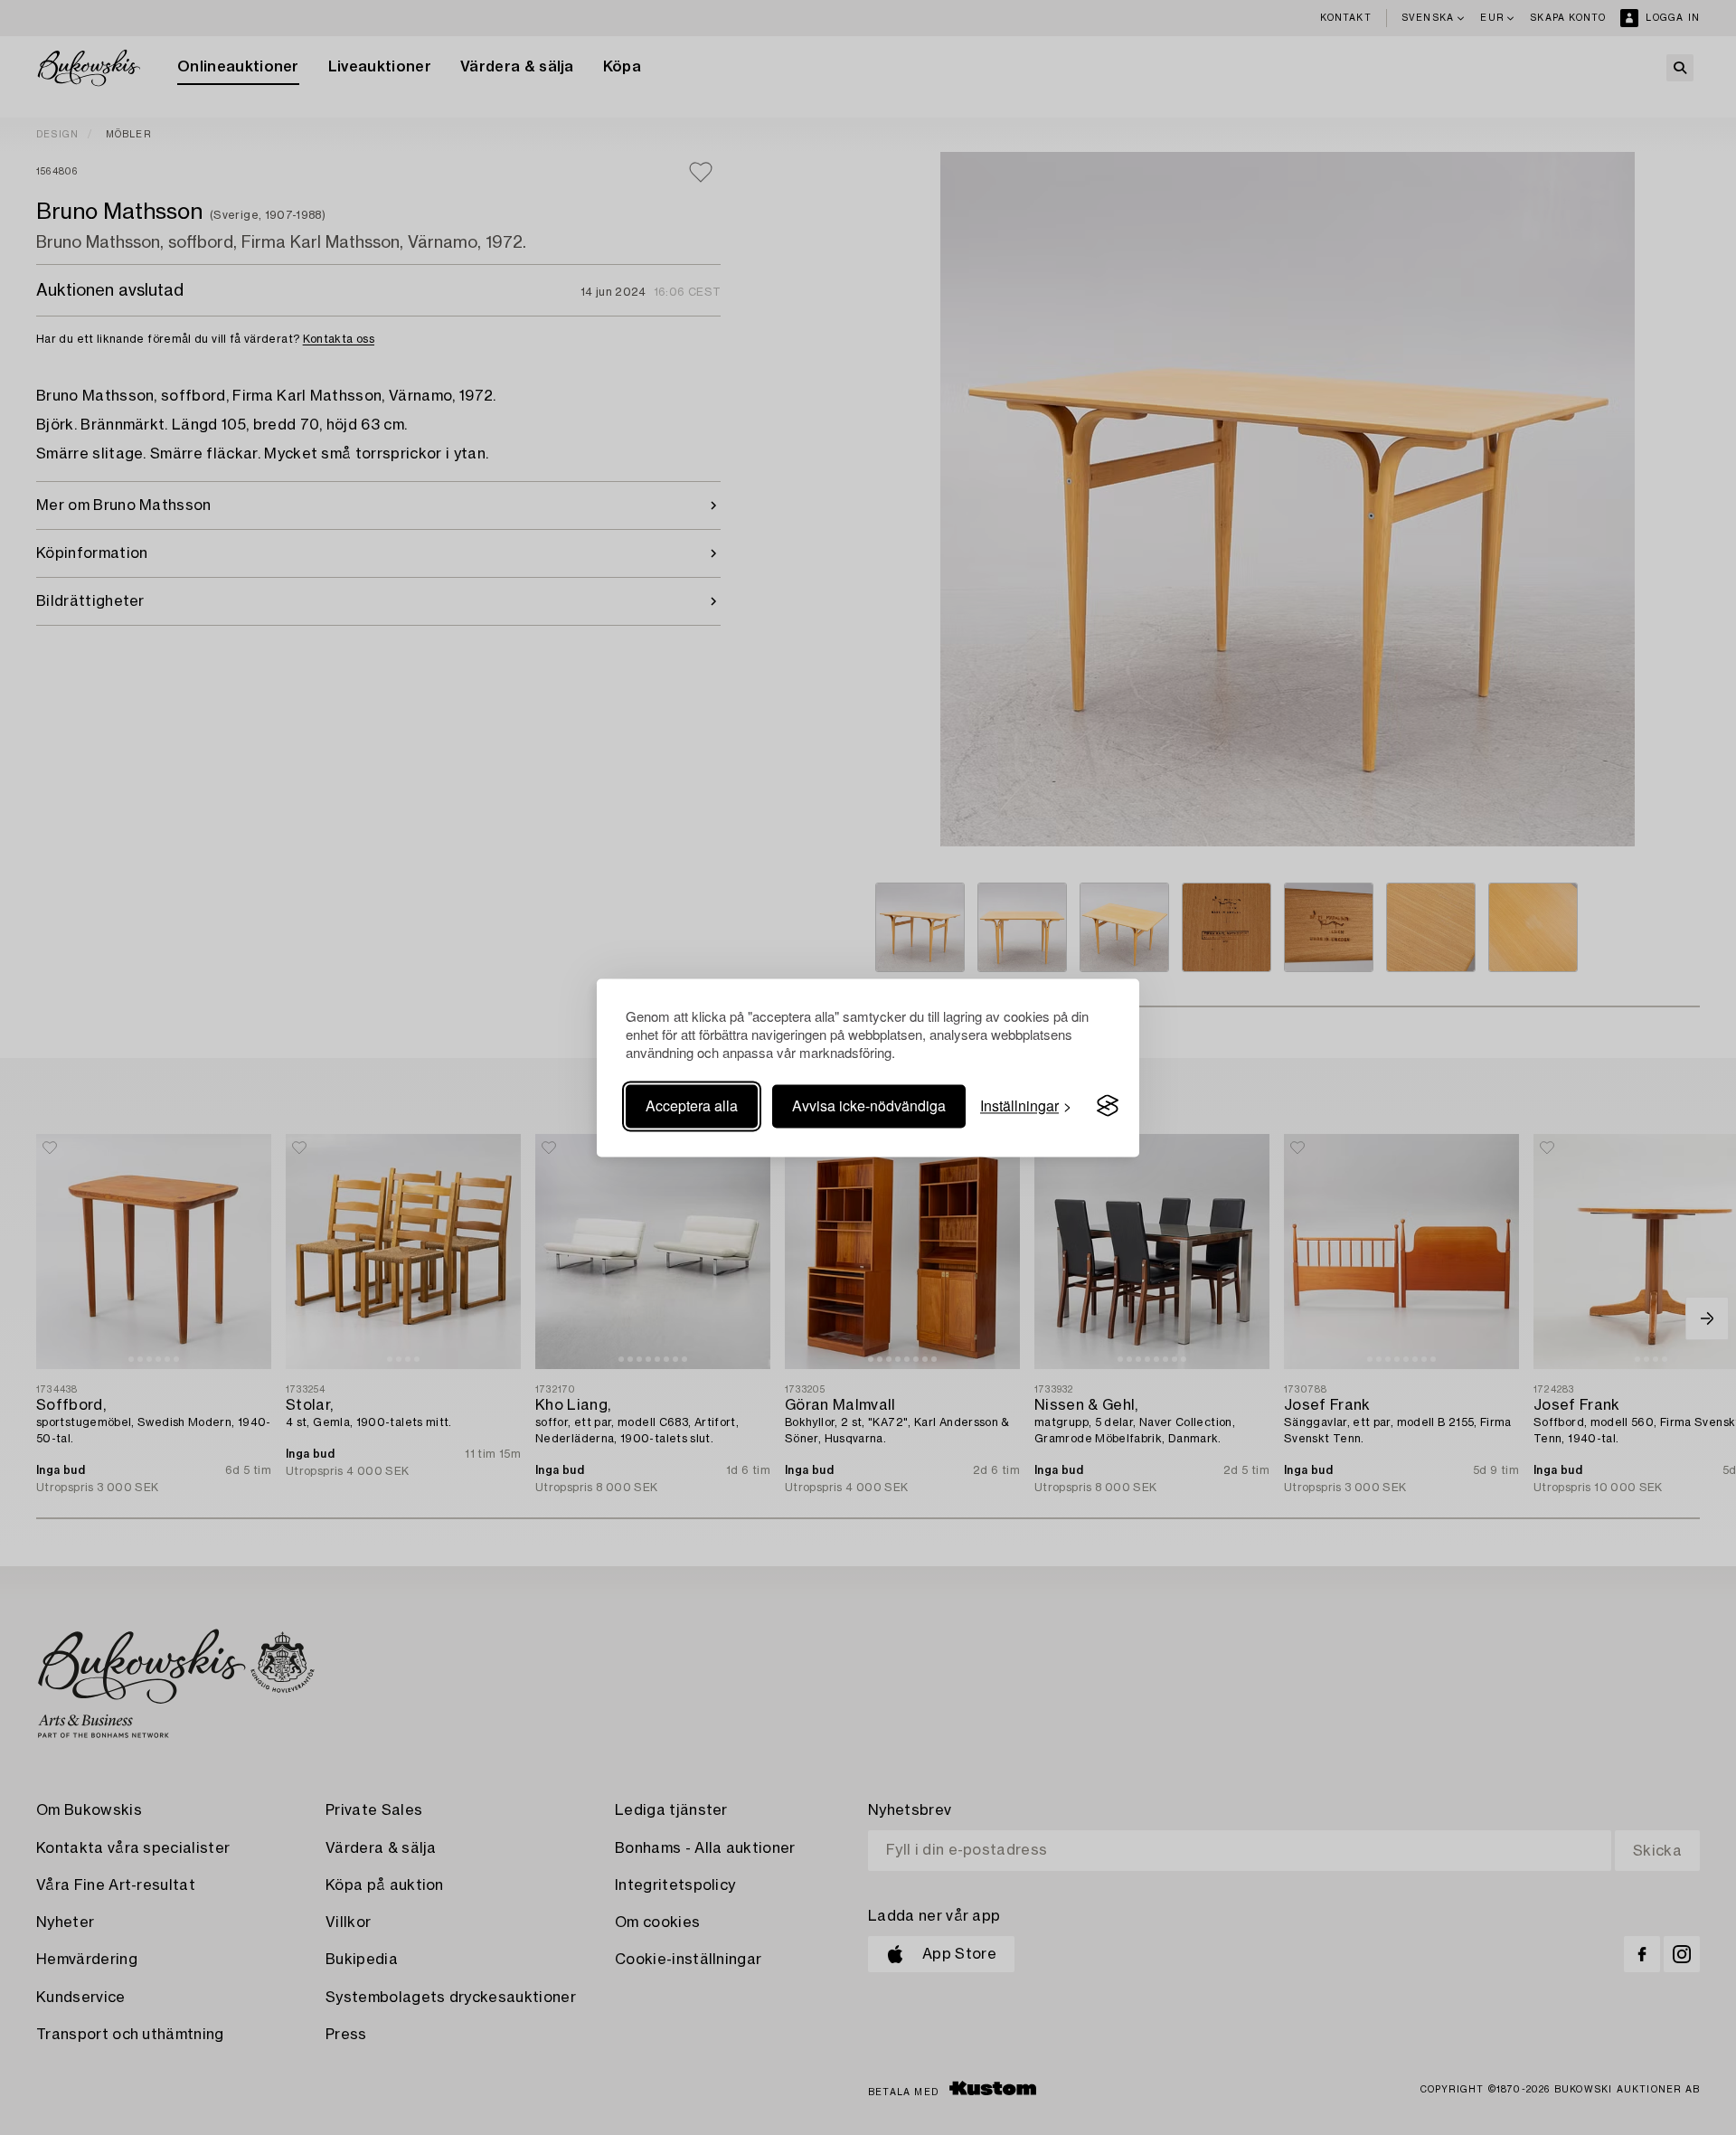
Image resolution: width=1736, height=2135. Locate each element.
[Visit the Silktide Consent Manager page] (1108, 1106)
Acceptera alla (692, 1105)
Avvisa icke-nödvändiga (869, 1105)
